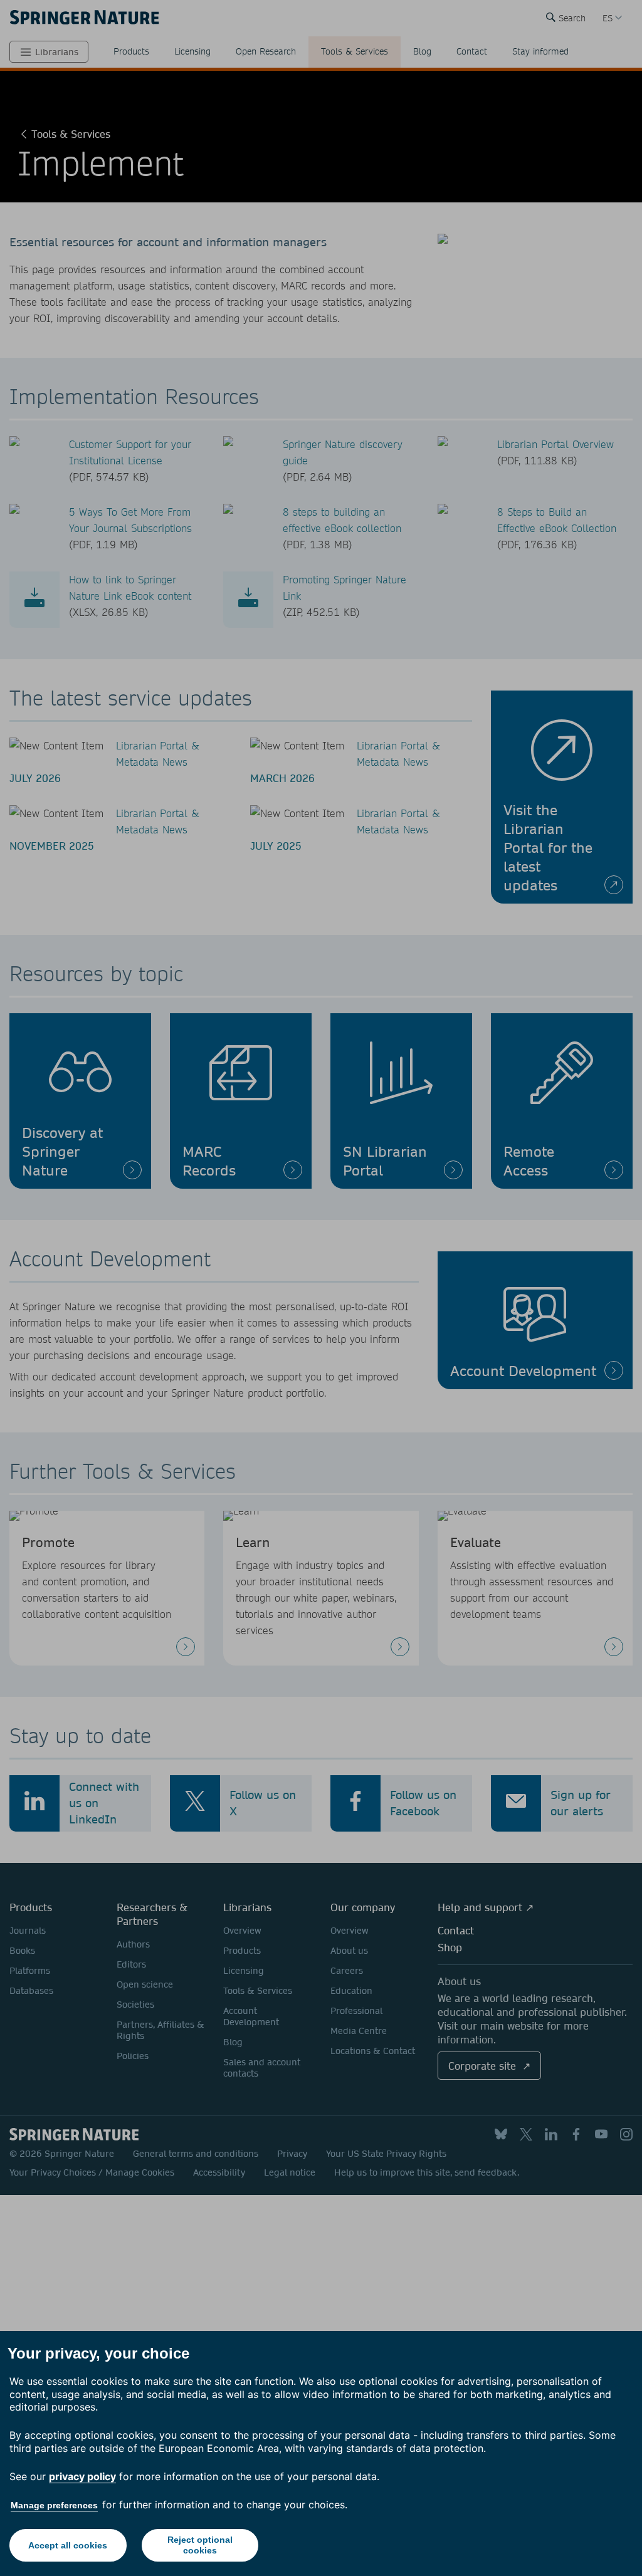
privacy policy (82, 2476)
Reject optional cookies (200, 2545)
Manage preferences (54, 2505)
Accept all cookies (68, 2545)
